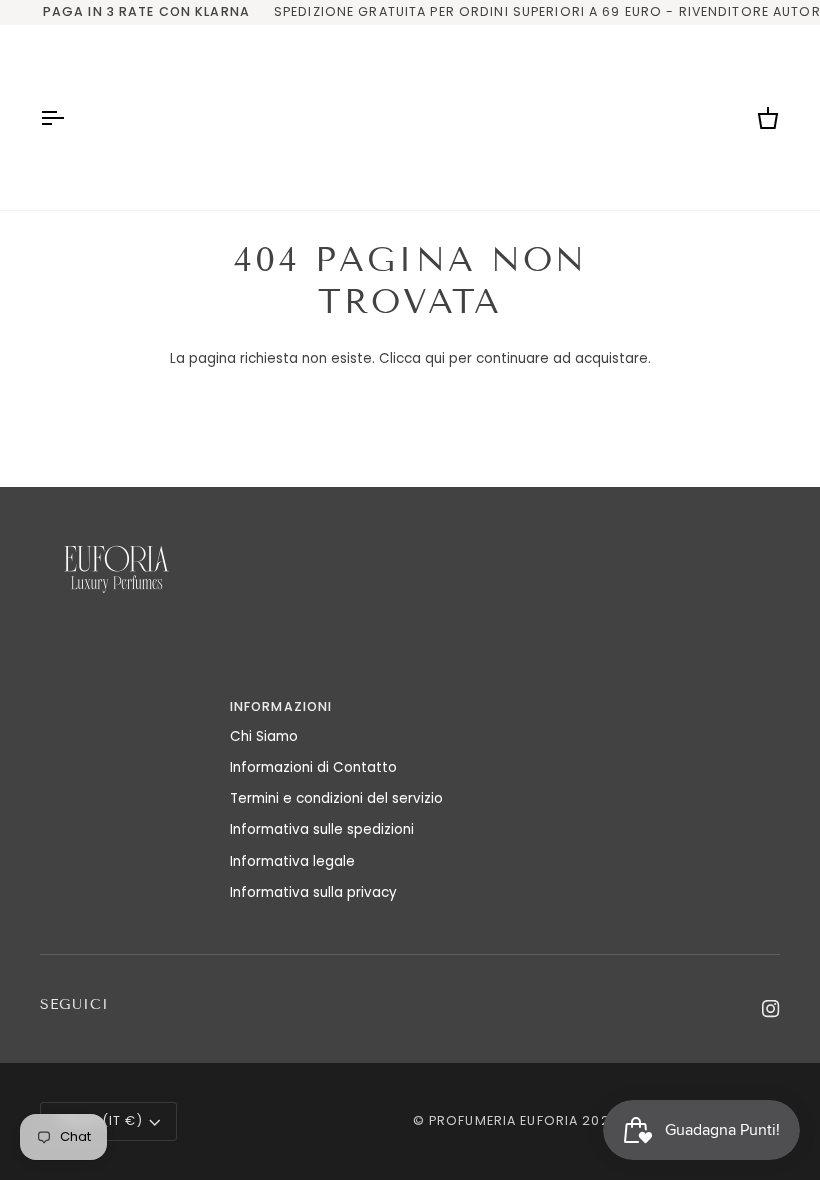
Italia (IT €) (100, 1120)
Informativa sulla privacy (313, 892)
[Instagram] (771, 1009)
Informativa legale (292, 861)
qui (435, 358)
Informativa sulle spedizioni (322, 829)
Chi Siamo (264, 736)
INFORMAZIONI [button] (281, 706)
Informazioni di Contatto (313, 767)
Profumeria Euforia (503, 1120)
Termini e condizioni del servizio (336, 798)
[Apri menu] (70, 117)
